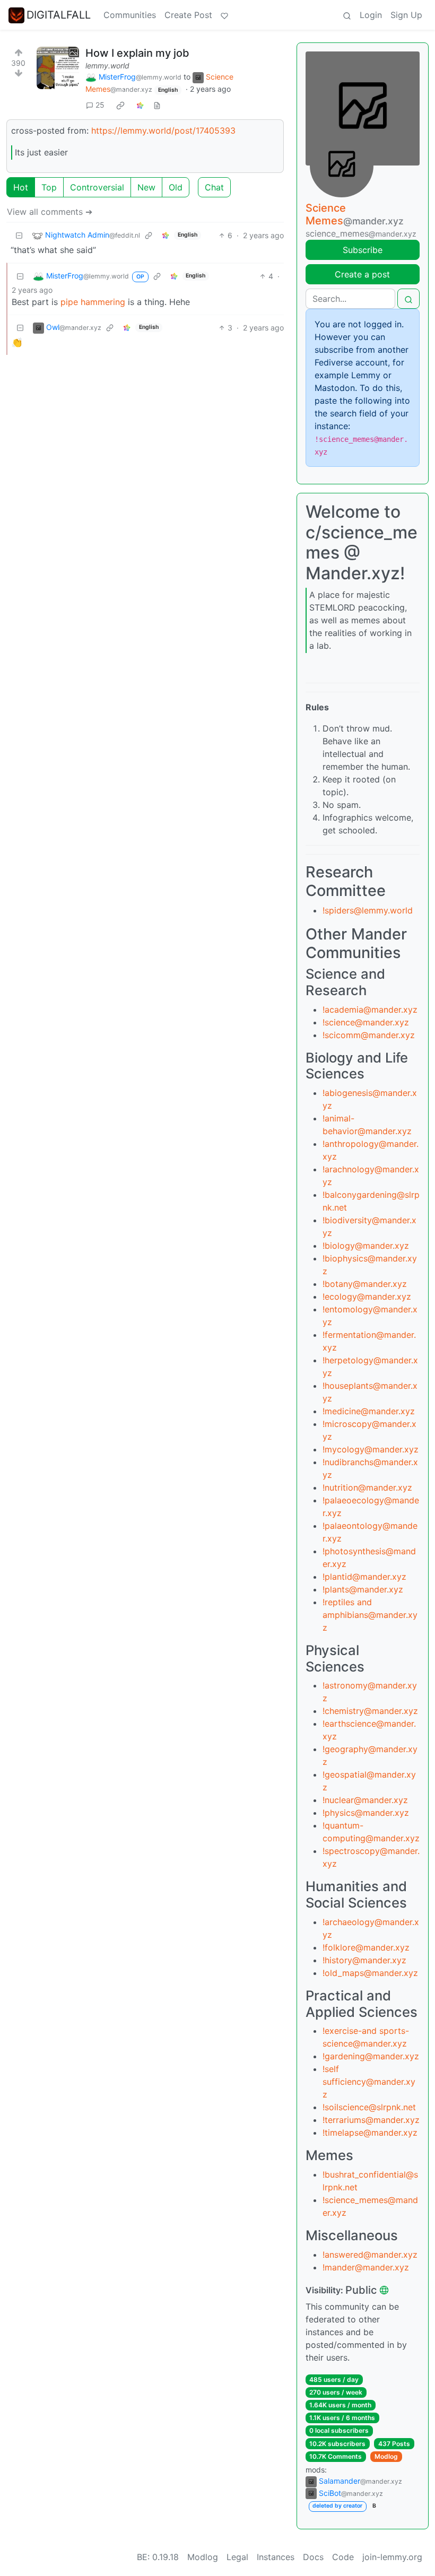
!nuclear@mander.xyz (365, 1800)
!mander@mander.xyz (366, 2267)
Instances (276, 2557)
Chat (214, 187)
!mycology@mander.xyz (371, 1449)
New (146, 187)
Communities (130, 15)
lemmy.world (107, 66)
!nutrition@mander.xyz (367, 1487)
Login (371, 15)
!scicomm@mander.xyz (369, 1035)
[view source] (157, 105)
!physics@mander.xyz (366, 1813)
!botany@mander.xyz (365, 1284)
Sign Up (406, 15)
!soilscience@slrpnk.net (369, 2107)
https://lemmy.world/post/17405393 (163, 130)
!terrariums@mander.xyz (371, 2120)
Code (343, 2557)
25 (100, 105)
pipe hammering (93, 302)
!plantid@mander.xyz (364, 1577)
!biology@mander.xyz (366, 1246)
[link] (120, 105)
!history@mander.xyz (364, 1960)
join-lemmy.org (392, 2557)
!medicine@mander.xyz (369, 1411)
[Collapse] (19, 235)
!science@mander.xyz (366, 1022)
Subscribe (363, 250)
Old (176, 187)
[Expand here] (58, 68)
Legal (237, 2557)
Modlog (386, 2456)
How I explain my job (137, 53)
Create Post (188, 15)
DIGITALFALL (59, 15)
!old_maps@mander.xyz (370, 1973)
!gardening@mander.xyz (371, 2056)
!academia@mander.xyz (370, 1009)
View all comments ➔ (50, 212)
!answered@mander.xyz (370, 2255)
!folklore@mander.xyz (366, 1947)
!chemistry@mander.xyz (370, 1711)
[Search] (347, 15)
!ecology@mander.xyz (367, 1296)
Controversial (97, 187)
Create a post (362, 274)
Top (49, 187)
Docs (313, 2557)
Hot (21, 187)
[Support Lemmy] (224, 15)
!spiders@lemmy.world (368, 910)
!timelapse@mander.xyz (370, 2133)
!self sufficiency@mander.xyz (369, 2082)
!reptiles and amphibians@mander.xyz (370, 1615)
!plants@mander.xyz (363, 1589)
